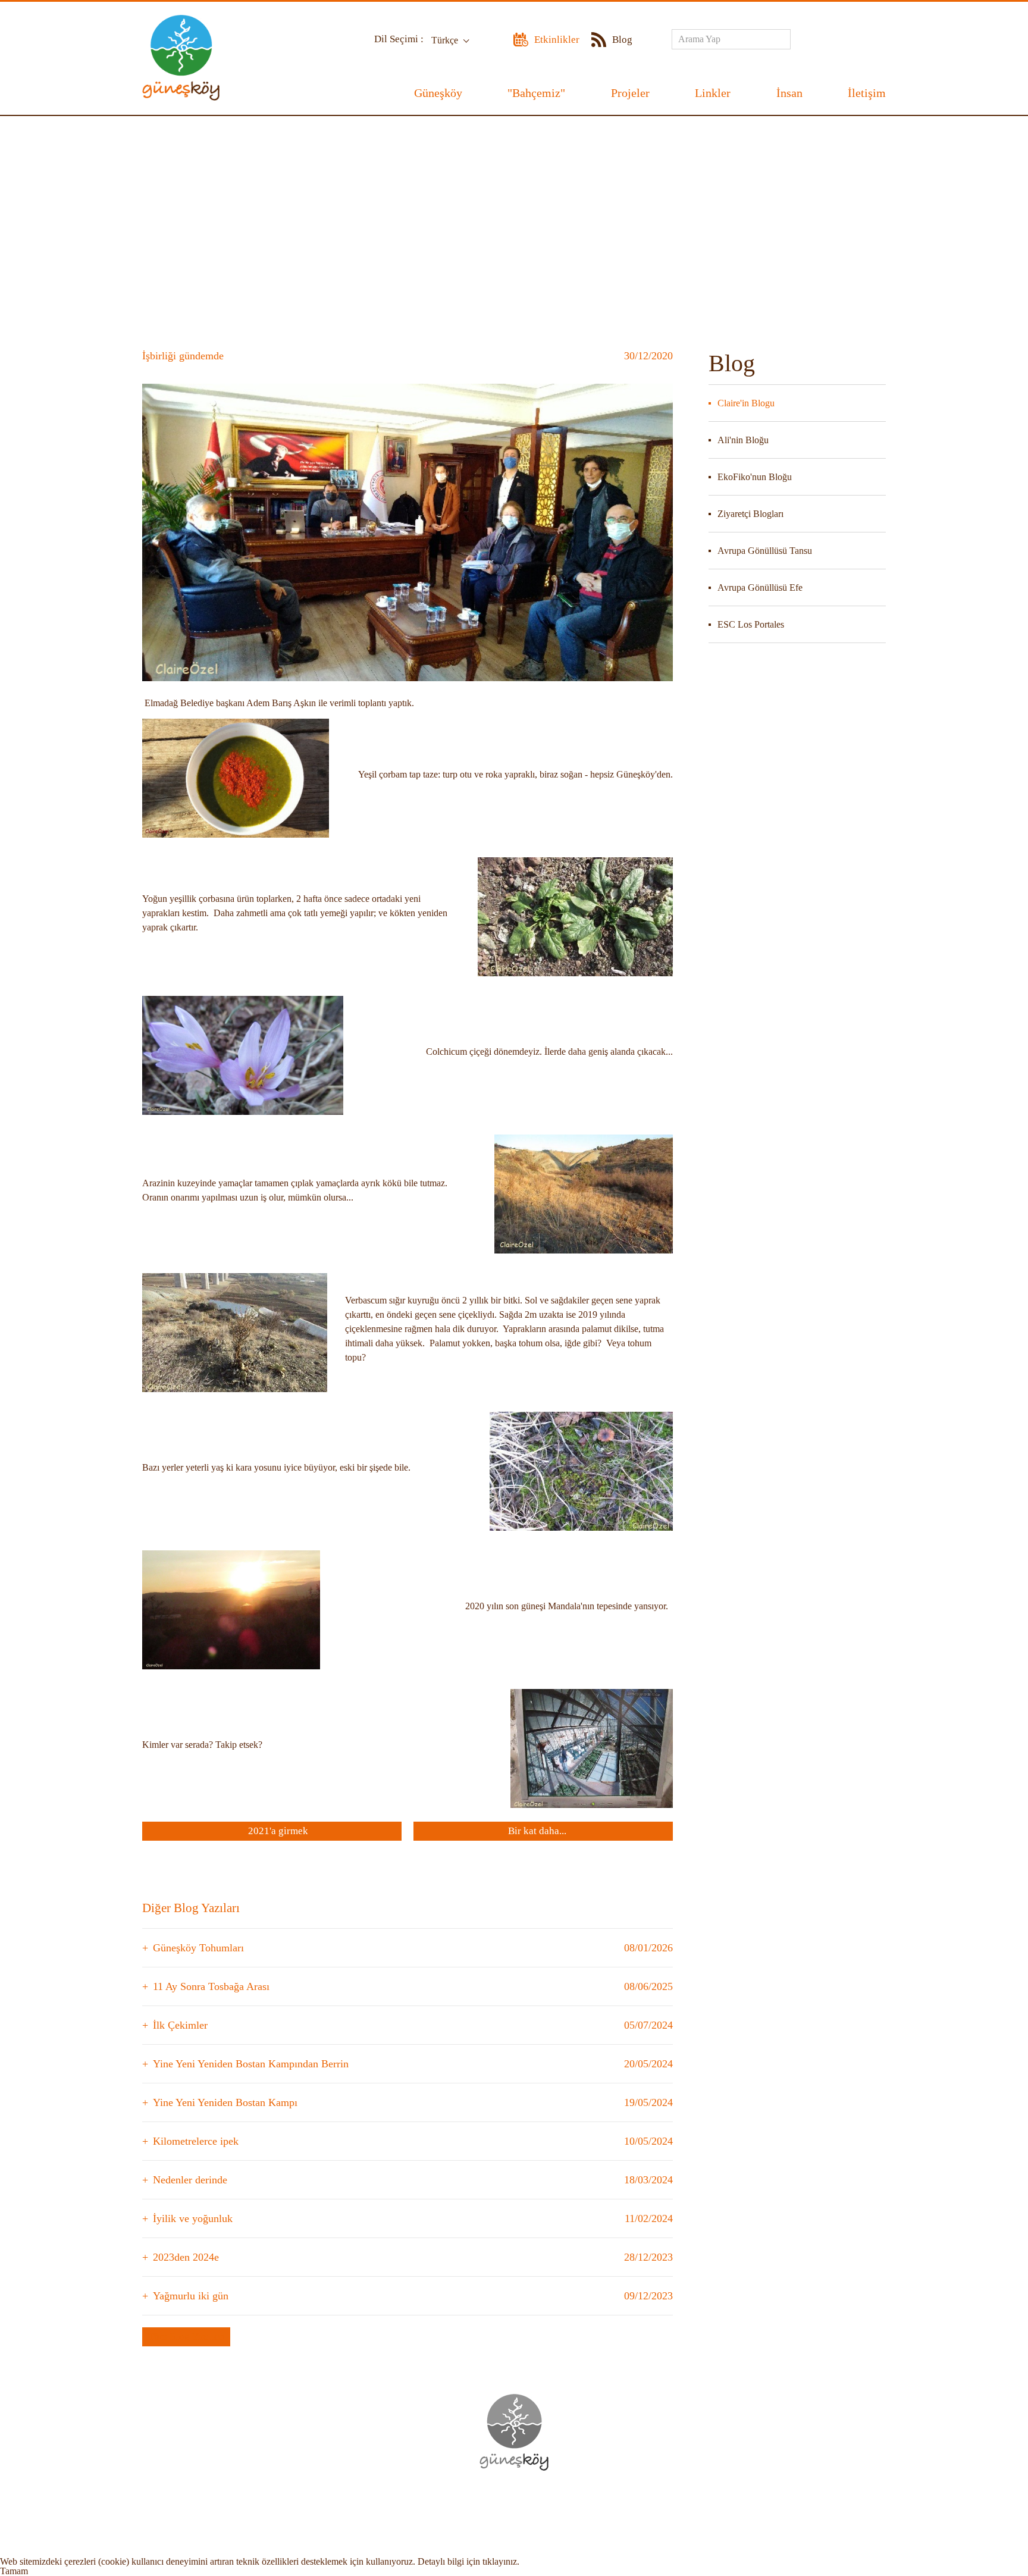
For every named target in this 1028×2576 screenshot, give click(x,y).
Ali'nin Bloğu (743, 440)
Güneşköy (438, 93)
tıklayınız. (501, 2561)
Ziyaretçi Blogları (750, 514)
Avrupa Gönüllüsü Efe (760, 587)
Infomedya (539, 2505)
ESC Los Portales (751, 624)
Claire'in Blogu (746, 403)
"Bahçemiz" (536, 93)
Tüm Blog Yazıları (186, 2337)
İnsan (789, 93)
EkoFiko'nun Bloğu (755, 477)
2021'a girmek (278, 1831)
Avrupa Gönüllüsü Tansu (765, 551)
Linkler (713, 93)
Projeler (630, 93)
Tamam (14, 2571)
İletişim (867, 93)
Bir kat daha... (537, 1831)
